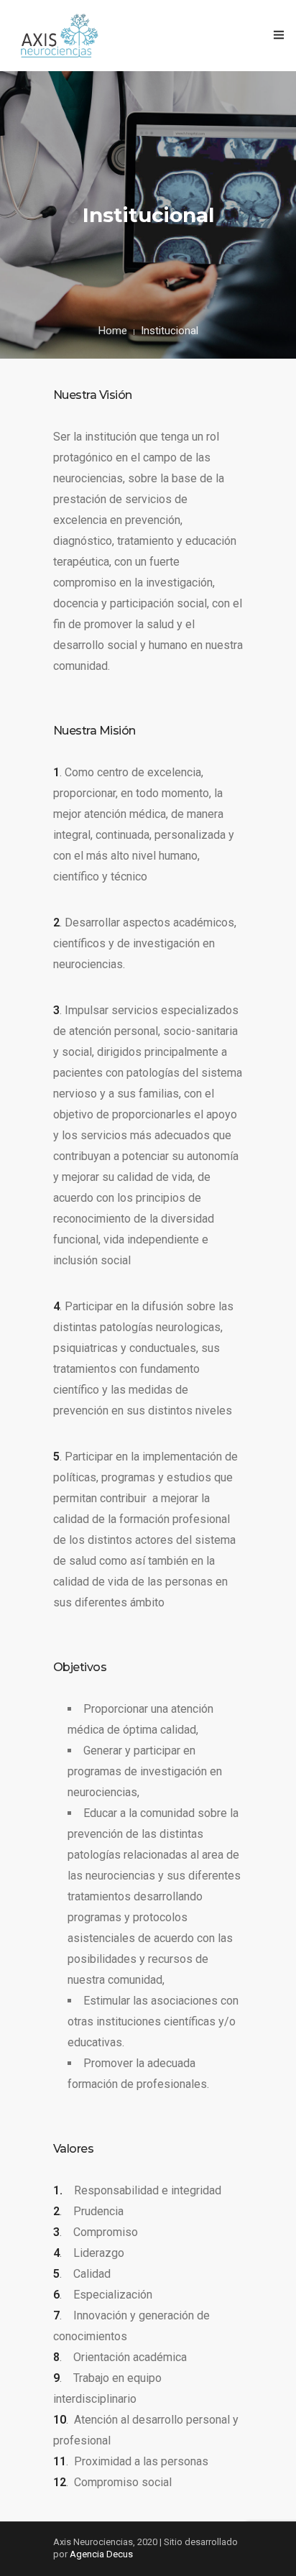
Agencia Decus (101, 2554)
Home (113, 331)
